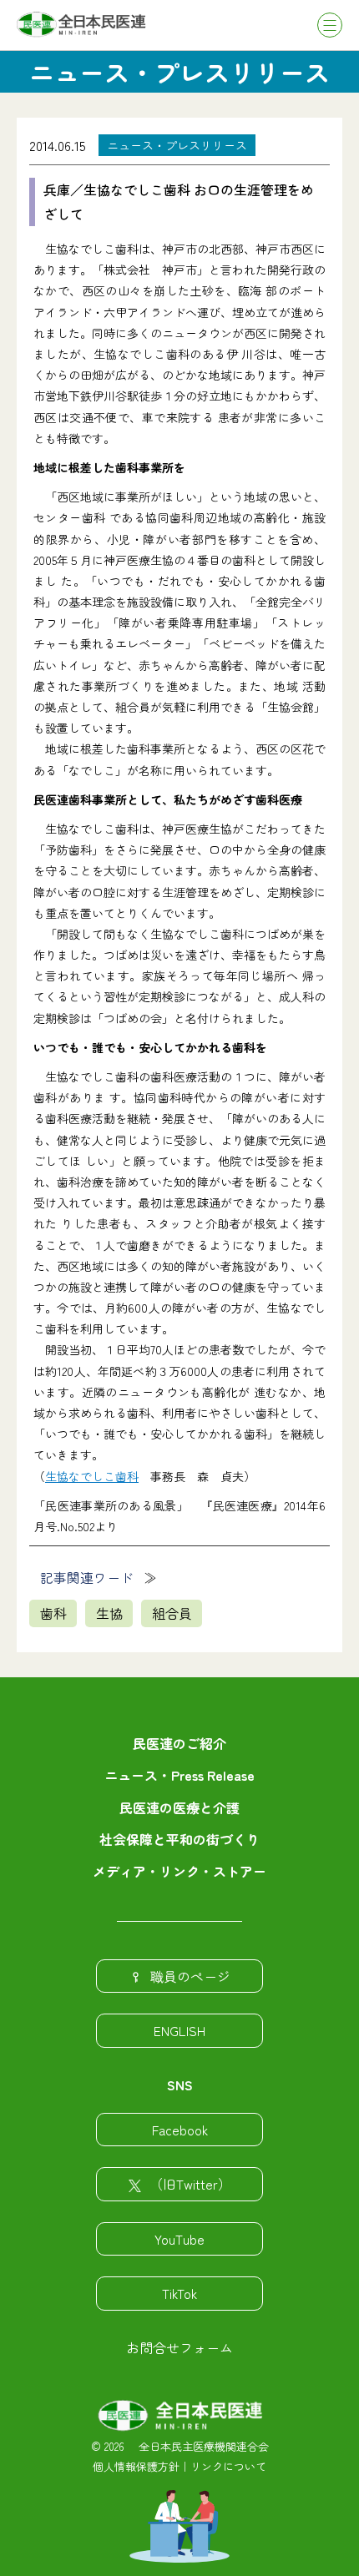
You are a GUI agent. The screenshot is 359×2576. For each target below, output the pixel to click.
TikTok (179, 2293)
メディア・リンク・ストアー (179, 1871)
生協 (109, 1613)
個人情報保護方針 (136, 2466)
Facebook (180, 2130)
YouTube (179, 2239)
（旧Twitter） (190, 2184)
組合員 (172, 1613)
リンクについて (228, 2466)
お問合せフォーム (179, 2347)
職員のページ (190, 1976)
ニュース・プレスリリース (177, 145)
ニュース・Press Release (179, 1775)
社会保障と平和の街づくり (179, 1839)
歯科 (53, 1613)
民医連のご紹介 (179, 1743)
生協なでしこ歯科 (92, 1476)
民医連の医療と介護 (179, 1807)
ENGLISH (179, 2030)
